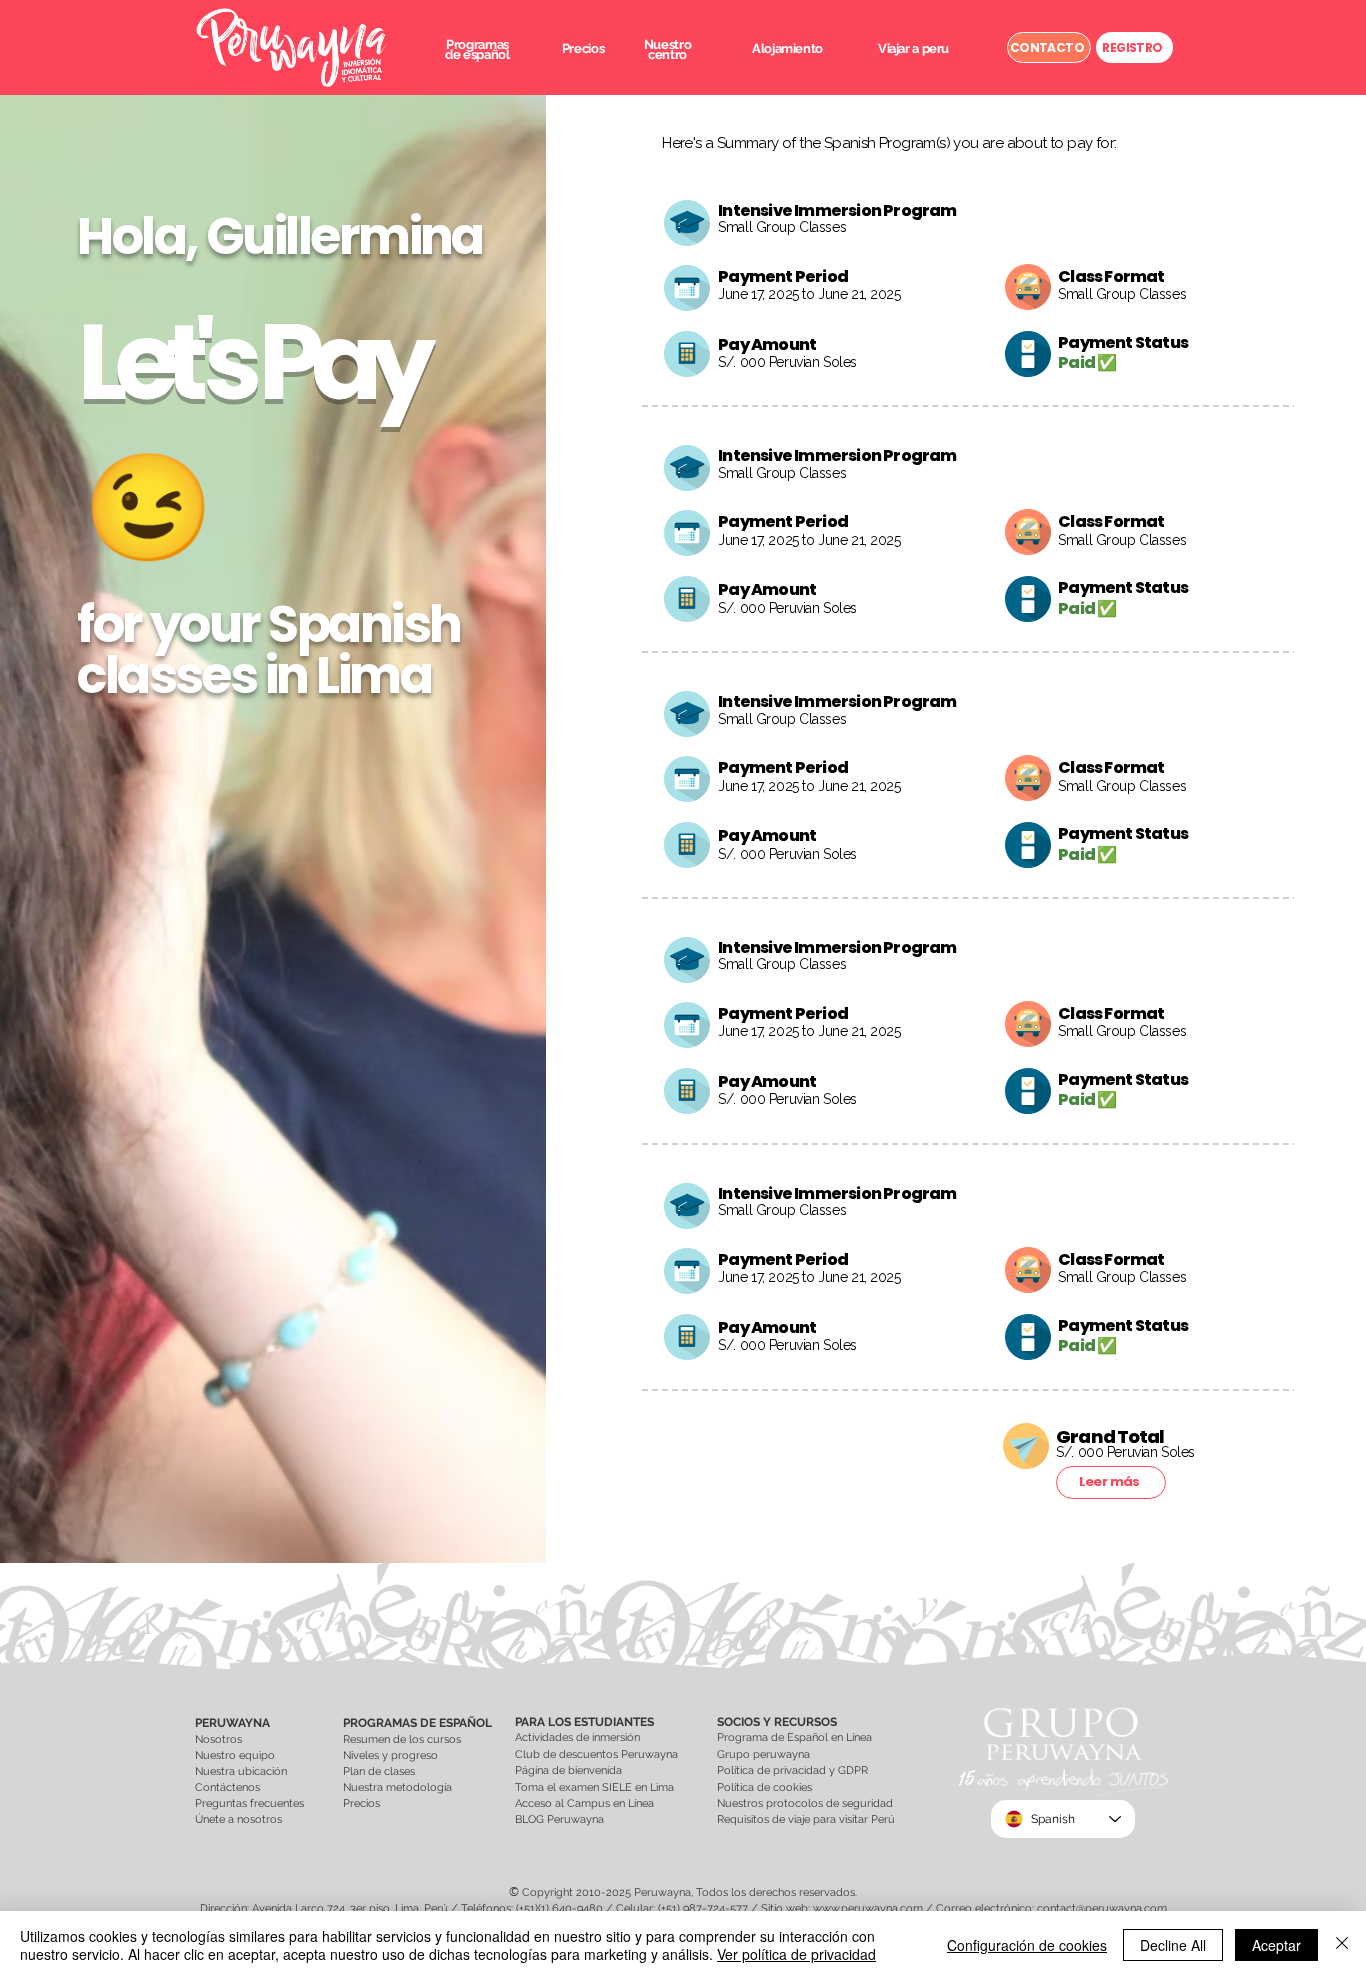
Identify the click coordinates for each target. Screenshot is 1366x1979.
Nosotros (218, 1739)
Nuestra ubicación (241, 1771)
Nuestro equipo (235, 1755)
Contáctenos (227, 1787)
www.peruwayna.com (868, 1908)
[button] (477, 49)
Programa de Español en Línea (794, 1737)
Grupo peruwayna (763, 1754)
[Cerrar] (1342, 1945)
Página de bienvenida (570, 1770)
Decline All (1173, 1945)
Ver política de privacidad (796, 1954)
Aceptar (1276, 1945)
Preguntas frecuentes (249, 1803)
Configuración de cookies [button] (1027, 1945)
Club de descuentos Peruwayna (596, 1754)
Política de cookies (764, 1787)
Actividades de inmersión (577, 1737)
